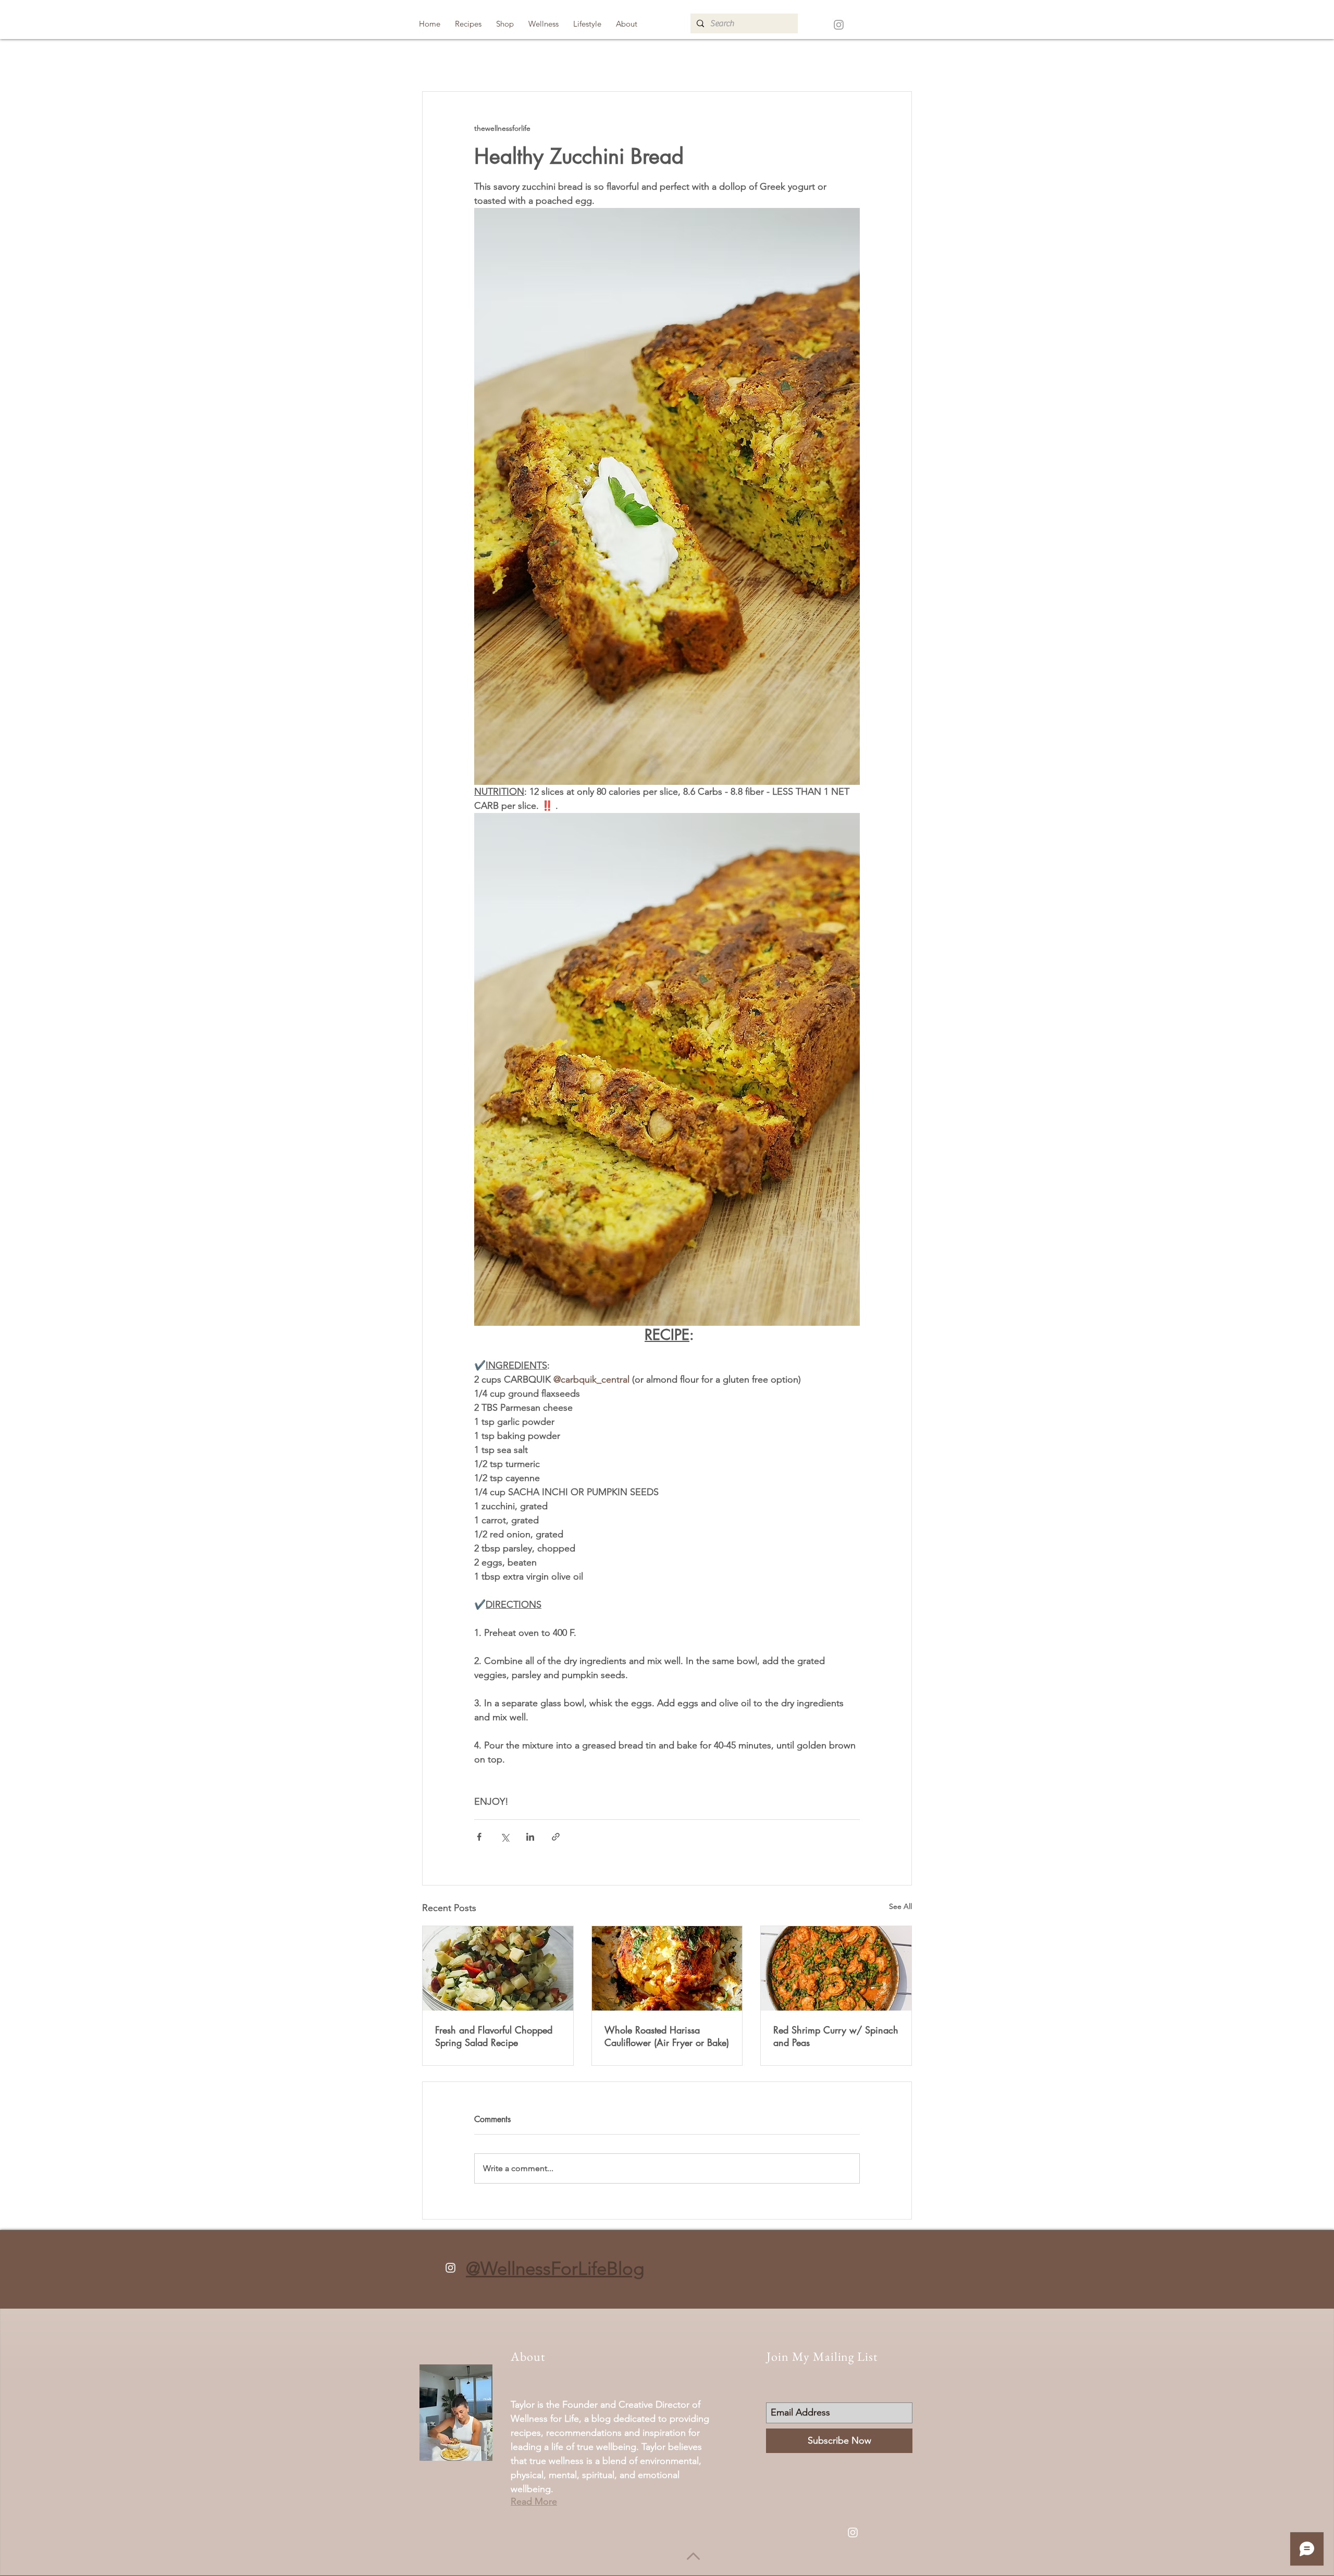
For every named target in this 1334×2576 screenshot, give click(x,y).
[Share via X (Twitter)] (505, 1837)
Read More (534, 2501)
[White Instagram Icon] (450, 2268)
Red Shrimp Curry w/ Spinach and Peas (836, 2036)
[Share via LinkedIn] (530, 1837)
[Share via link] (556, 1837)
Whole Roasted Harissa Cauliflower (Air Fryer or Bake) (667, 2036)
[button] (468, 24)
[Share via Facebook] (479, 1837)
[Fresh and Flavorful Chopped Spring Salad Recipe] (498, 1968)
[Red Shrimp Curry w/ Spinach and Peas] (836, 1968)
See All (900, 1906)
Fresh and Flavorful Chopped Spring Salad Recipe (494, 2036)
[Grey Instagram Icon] (839, 25)
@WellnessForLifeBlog (555, 2268)
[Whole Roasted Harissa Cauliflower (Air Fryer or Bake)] (667, 1968)
